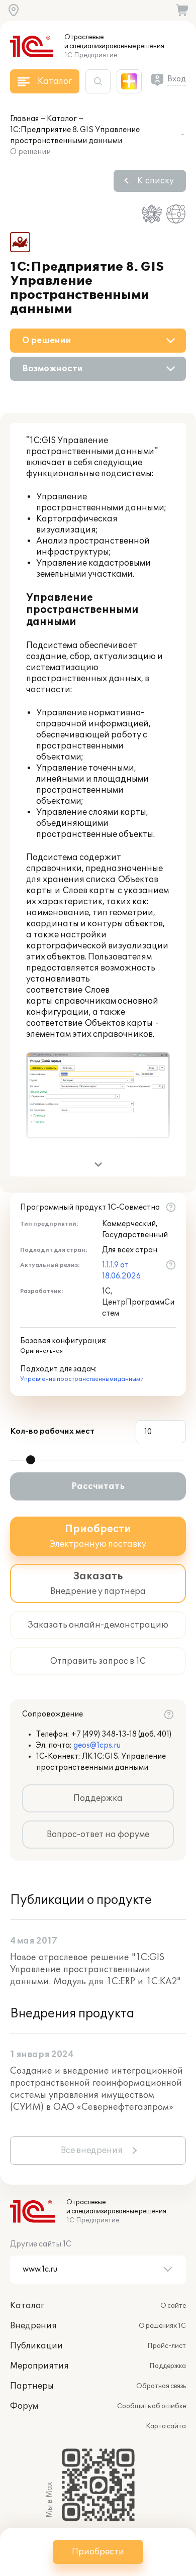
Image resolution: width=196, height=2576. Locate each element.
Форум (24, 2406)
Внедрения (33, 2326)
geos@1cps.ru (97, 1745)
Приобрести (98, 2552)
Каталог (62, 119)
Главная (24, 119)
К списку (156, 181)
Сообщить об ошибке (152, 2406)
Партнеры (32, 2386)
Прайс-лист (167, 2346)
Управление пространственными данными (82, 1379)
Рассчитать (98, 1486)
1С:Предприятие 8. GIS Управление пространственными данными (75, 135)
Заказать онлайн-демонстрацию (98, 1625)
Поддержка (98, 1798)
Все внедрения (92, 2151)
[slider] (31, 1460)
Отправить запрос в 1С (98, 1661)
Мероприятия (39, 2366)
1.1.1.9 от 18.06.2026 (121, 1271)
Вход (177, 79)
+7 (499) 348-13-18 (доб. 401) (121, 1734)
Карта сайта (166, 2426)
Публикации (36, 2346)
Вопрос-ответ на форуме (98, 1835)
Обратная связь (161, 2386)
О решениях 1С (162, 2326)
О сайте (173, 2306)
